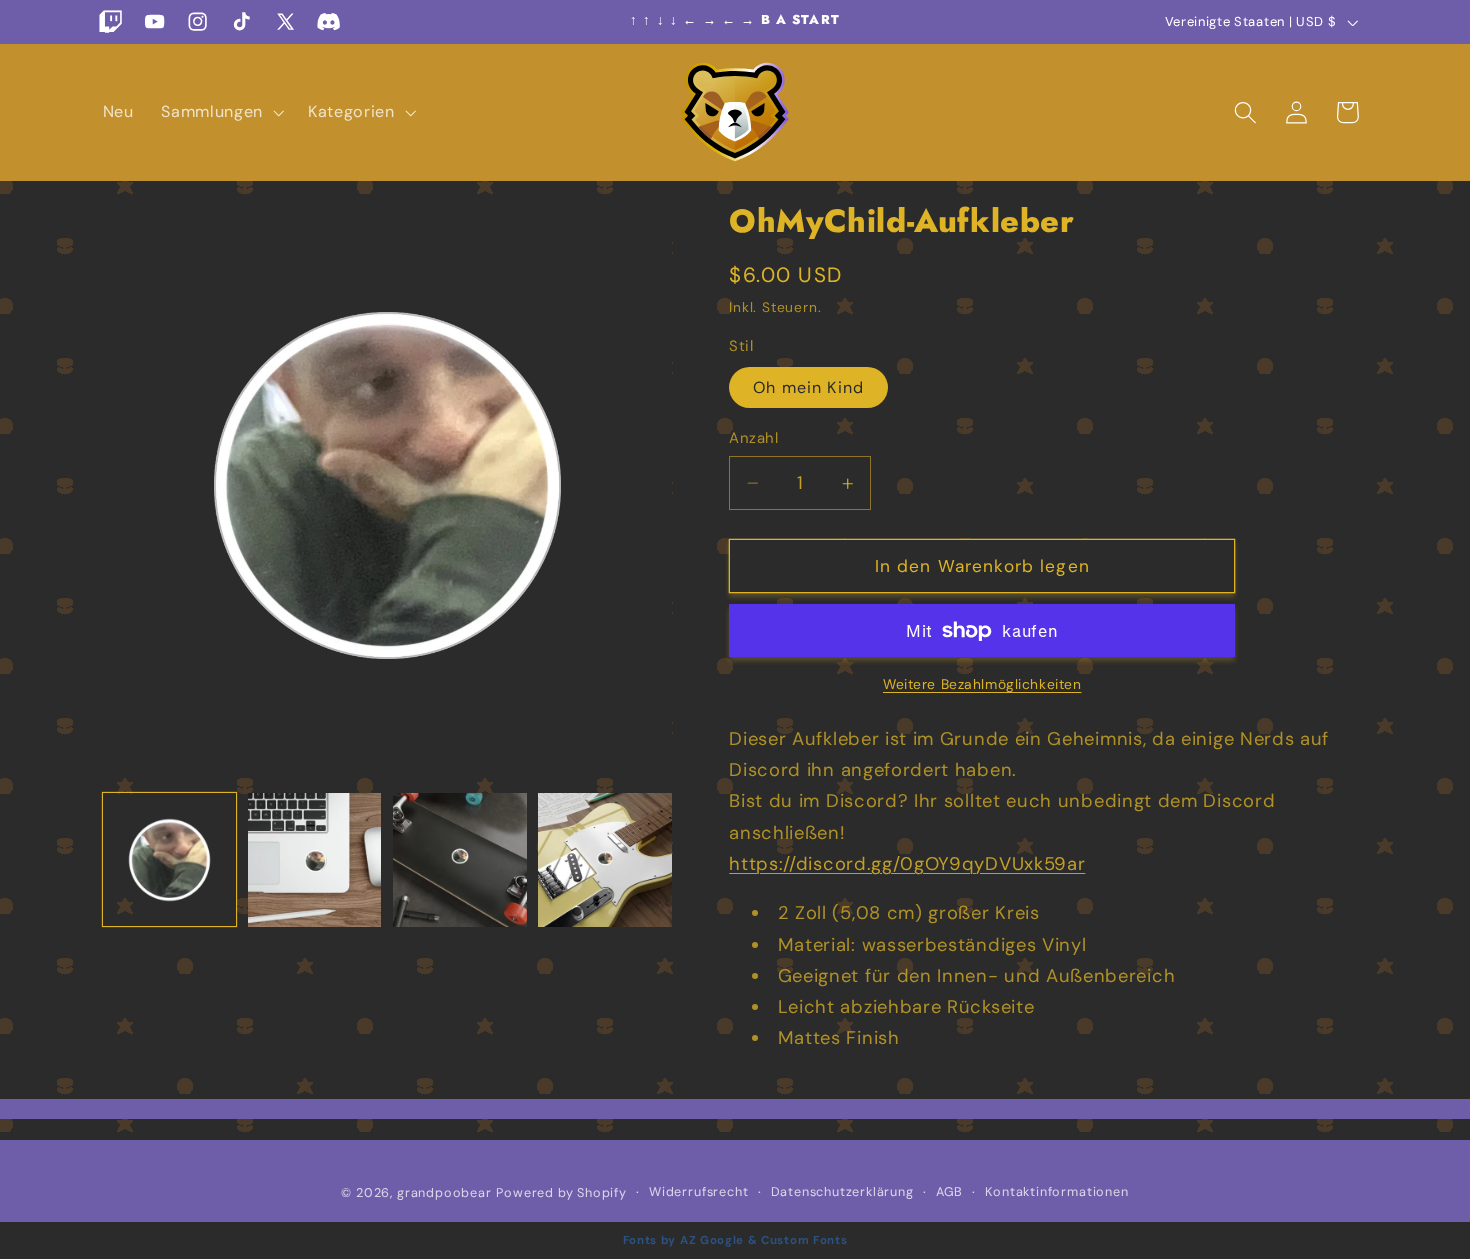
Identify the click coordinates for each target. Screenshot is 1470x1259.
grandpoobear (444, 1191)
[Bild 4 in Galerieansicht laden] (605, 860)
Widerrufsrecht (698, 1190)
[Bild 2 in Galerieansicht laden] (315, 860)
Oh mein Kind (808, 387)
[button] (220, 112)
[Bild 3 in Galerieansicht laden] (460, 860)
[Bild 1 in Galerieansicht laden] (170, 860)
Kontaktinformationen (1056, 1190)
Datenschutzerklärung (842, 1190)
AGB (949, 1190)
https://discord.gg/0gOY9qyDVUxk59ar (907, 864)
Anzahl (753, 438)
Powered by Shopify (561, 1191)
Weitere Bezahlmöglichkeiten (982, 685)
